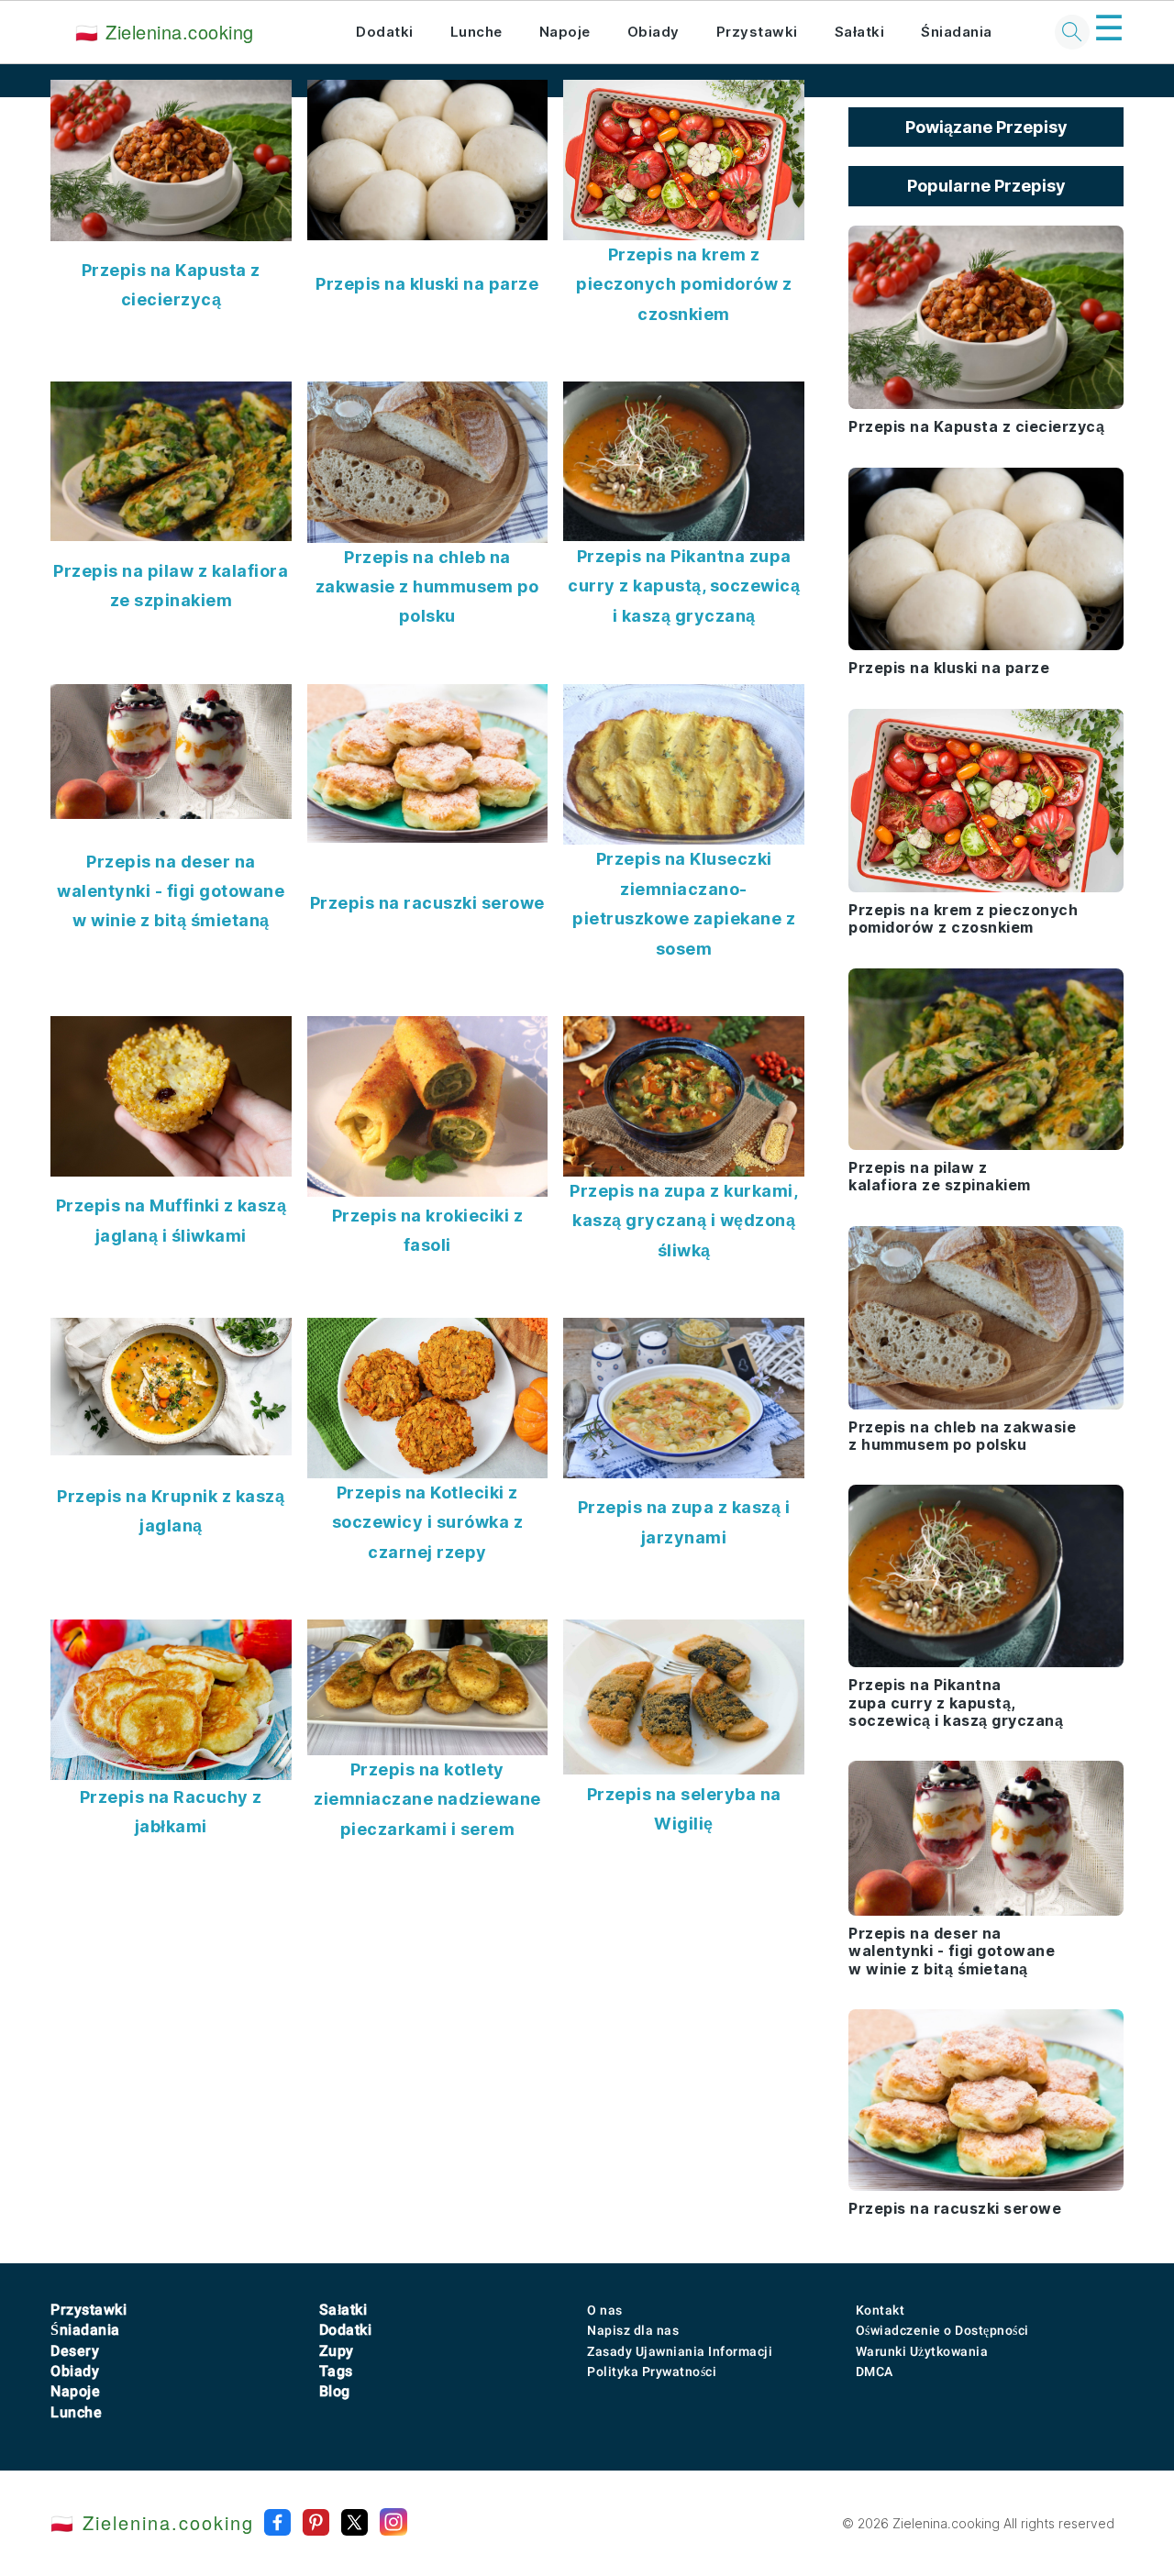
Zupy (337, 2351)
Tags (336, 2371)
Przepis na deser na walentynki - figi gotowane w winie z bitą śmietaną (171, 891)
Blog (335, 2391)
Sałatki (860, 32)
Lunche (476, 32)
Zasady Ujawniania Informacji (680, 2351)
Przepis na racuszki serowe (427, 903)
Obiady (653, 32)
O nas (605, 2310)
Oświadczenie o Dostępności (942, 2330)
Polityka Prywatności (652, 2371)
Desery (75, 2351)
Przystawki (757, 32)
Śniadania (957, 32)
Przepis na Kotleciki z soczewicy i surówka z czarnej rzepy (428, 1522)
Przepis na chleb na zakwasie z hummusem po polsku (427, 587)
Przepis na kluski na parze (427, 284)
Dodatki (385, 32)
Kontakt (880, 2310)
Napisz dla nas (633, 2330)
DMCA (875, 2371)
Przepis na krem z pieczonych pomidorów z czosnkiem (684, 284)
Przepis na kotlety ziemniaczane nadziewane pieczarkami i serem (427, 1799)
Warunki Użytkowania (922, 2351)
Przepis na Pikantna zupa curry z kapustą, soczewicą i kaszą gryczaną (684, 586)
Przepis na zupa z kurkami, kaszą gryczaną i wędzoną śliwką (684, 1221)
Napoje (565, 32)
